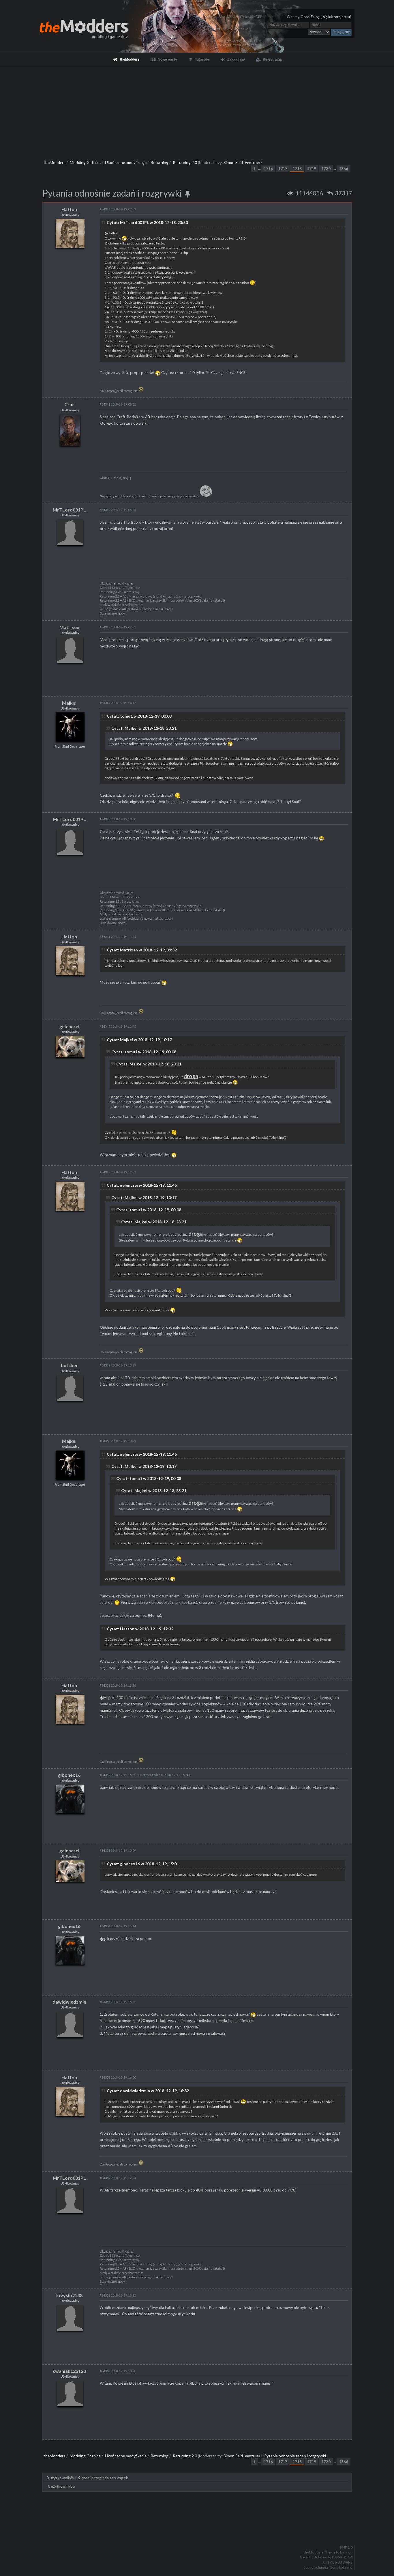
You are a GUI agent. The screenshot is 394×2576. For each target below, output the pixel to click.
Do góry (199, 2532)
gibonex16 (69, 1775)
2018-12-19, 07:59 (118, 209)
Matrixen (69, 627)
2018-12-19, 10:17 (118, 703)
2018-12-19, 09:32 (118, 627)
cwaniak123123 (69, 2371)
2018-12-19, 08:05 (118, 404)
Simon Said (233, 162)
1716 (268, 169)
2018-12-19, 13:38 (118, 1685)
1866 (344, 169)
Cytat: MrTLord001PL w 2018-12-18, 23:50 (147, 222)
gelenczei (69, 1026)
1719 (312, 169)
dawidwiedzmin (69, 2002)
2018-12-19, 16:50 (118, 2077)
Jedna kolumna (316, 2568)
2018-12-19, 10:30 (118, 819)
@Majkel (107, 1698)
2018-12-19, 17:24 (118, 2178)
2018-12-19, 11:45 (118, 1026)
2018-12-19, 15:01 (118, 1775)
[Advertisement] (197, 110)
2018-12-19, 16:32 (118, 2002)
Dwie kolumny (341, 2568)
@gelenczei (109, 1939)
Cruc (69, 404)
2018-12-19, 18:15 (118, 2295)
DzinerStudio (342, 2557)
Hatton (69, 209)
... (260, 169)
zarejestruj (342, 17)
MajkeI (69, 703)
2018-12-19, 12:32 (118, 1172)
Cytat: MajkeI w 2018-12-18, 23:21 (144, 728)
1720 (326, 169)
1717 (283, 169)
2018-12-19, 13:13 (118, 1365)
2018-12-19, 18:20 (118, 2371)
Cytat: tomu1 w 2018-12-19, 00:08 (139, 716)
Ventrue (252, 162)
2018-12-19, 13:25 (118, 1441)
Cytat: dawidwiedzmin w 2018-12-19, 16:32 (148, 2091)
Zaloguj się (319, 17)
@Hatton (111, 233)
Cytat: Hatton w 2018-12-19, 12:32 (140, 1629)
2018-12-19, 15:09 (118, 1850)
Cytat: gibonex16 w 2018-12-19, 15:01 (143, 1864)
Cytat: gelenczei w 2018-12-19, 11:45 (142, 1185)
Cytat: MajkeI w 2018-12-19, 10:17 (139, 1040)
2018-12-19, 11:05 (118, 937)
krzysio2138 (69, 2295)
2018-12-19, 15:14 (118, 1926)
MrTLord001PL (69, 510)
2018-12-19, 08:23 (118, 510)
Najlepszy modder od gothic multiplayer (129, 496)
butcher (69, 1365)
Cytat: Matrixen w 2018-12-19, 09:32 (142, 950)
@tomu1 (155, 1615)
